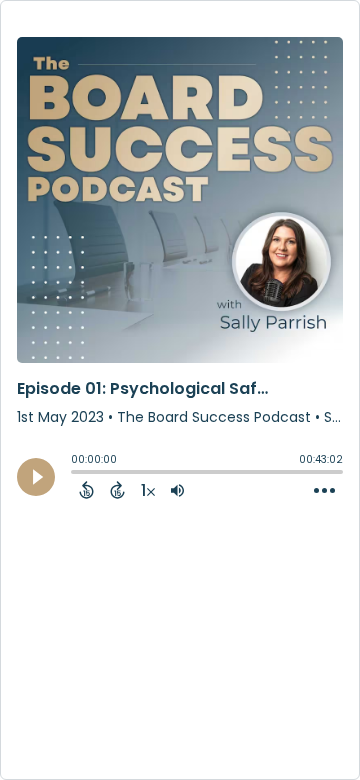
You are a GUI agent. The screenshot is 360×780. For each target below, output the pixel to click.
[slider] (76, 474)
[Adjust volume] (177, 490)
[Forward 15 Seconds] (117, 490)
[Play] (36, 477)
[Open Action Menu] (324, 491)
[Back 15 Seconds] (86, 490)
